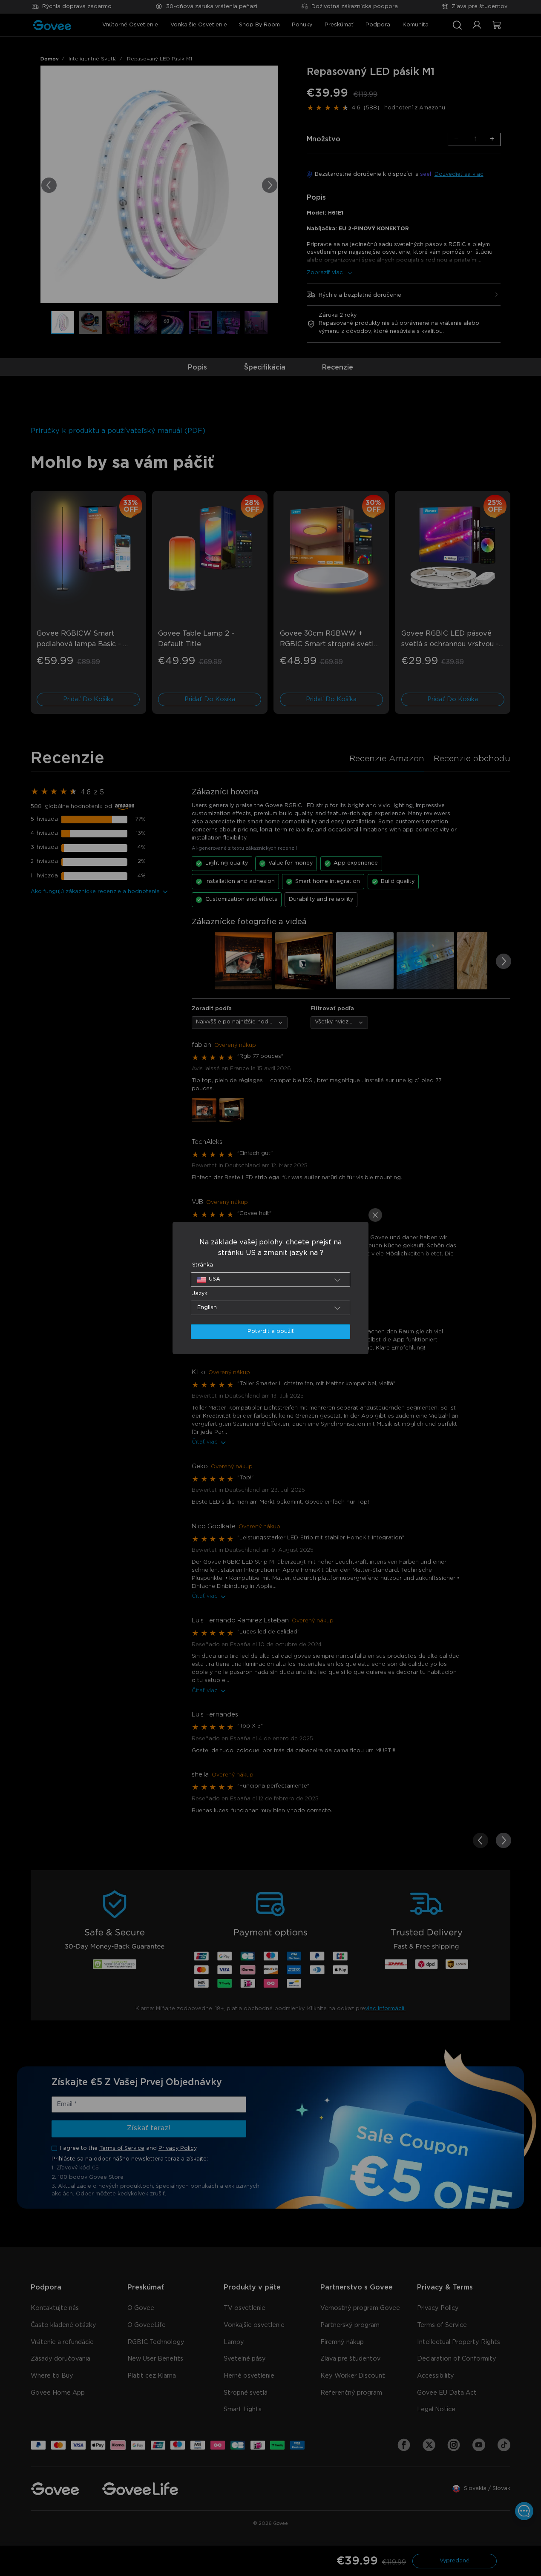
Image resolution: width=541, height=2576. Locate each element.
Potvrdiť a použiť (271, 1331)
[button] (271, 1280)
